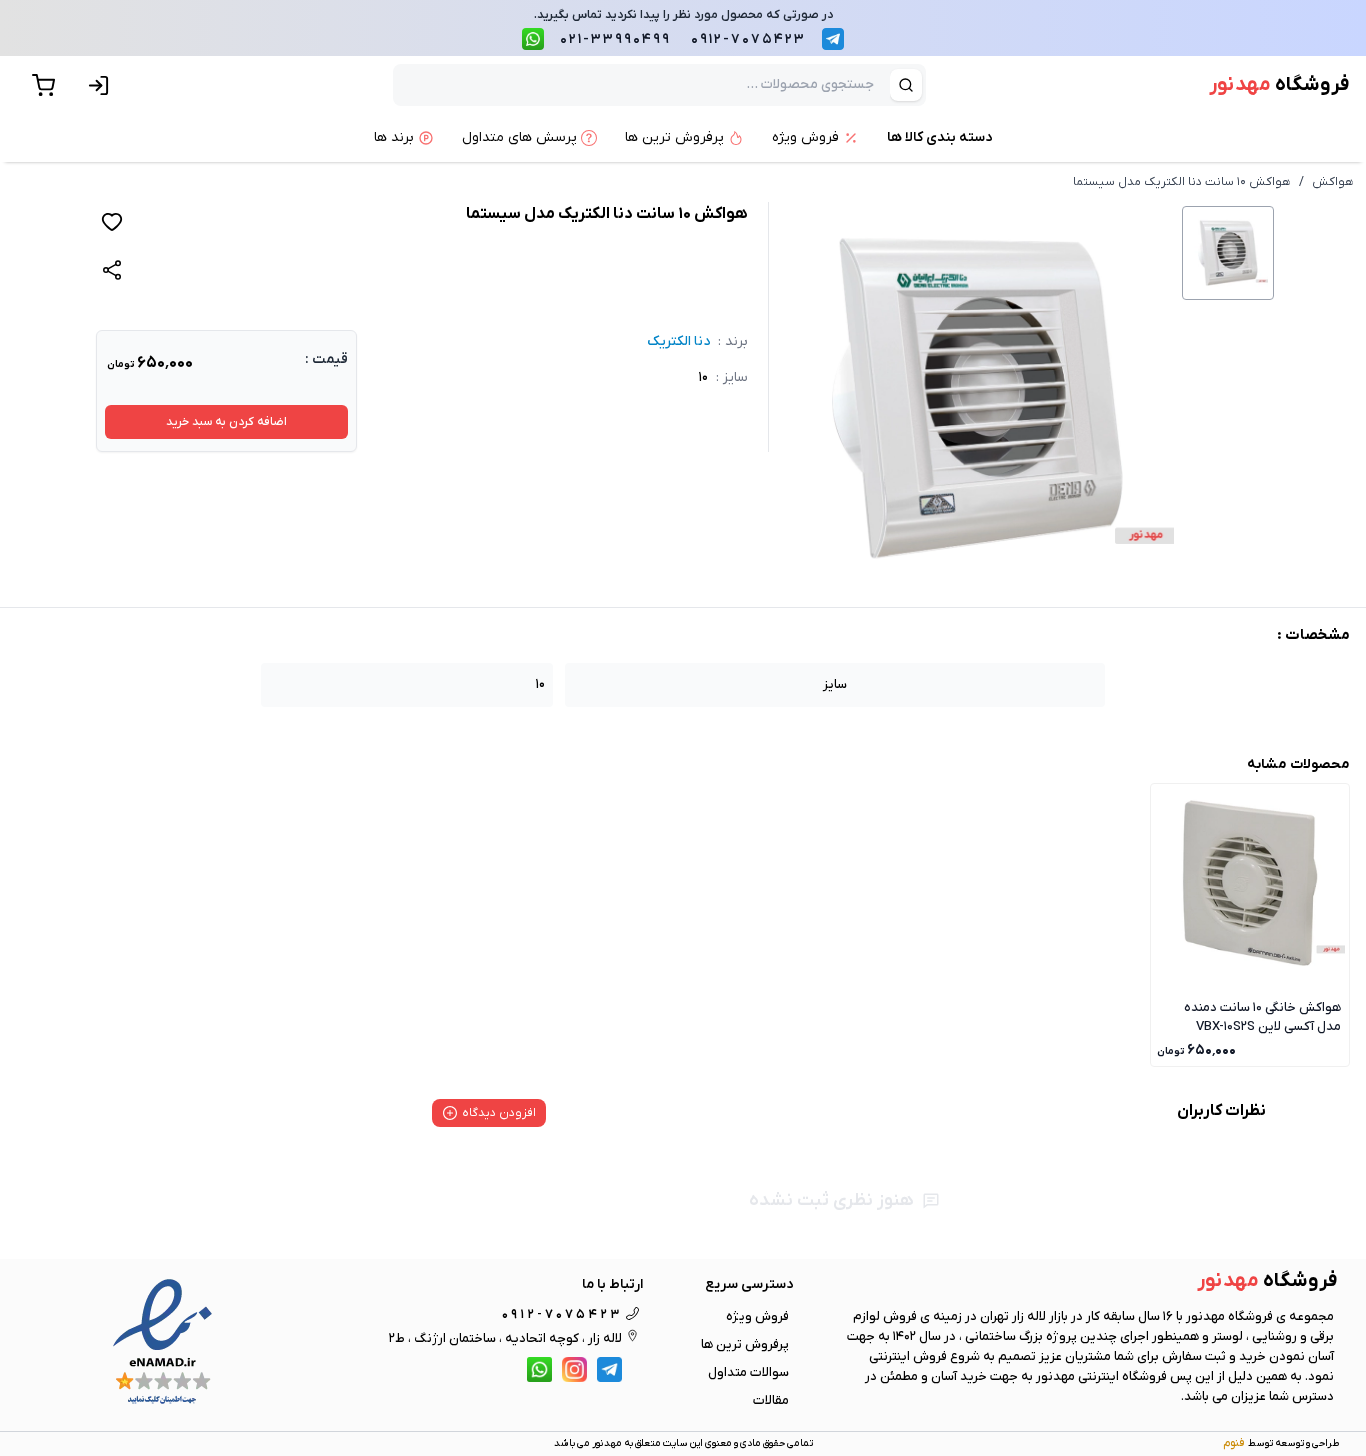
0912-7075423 (748, 39)
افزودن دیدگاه (499, 1113)
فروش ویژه (757, 1316)
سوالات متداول (748, 1372)
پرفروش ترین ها (745, 1344)
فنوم (1233, 1443)
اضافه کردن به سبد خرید (226, 422)
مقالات (771, 1400)
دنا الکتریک (678, 341)
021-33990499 (615, 39)
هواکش (1333, 182)
